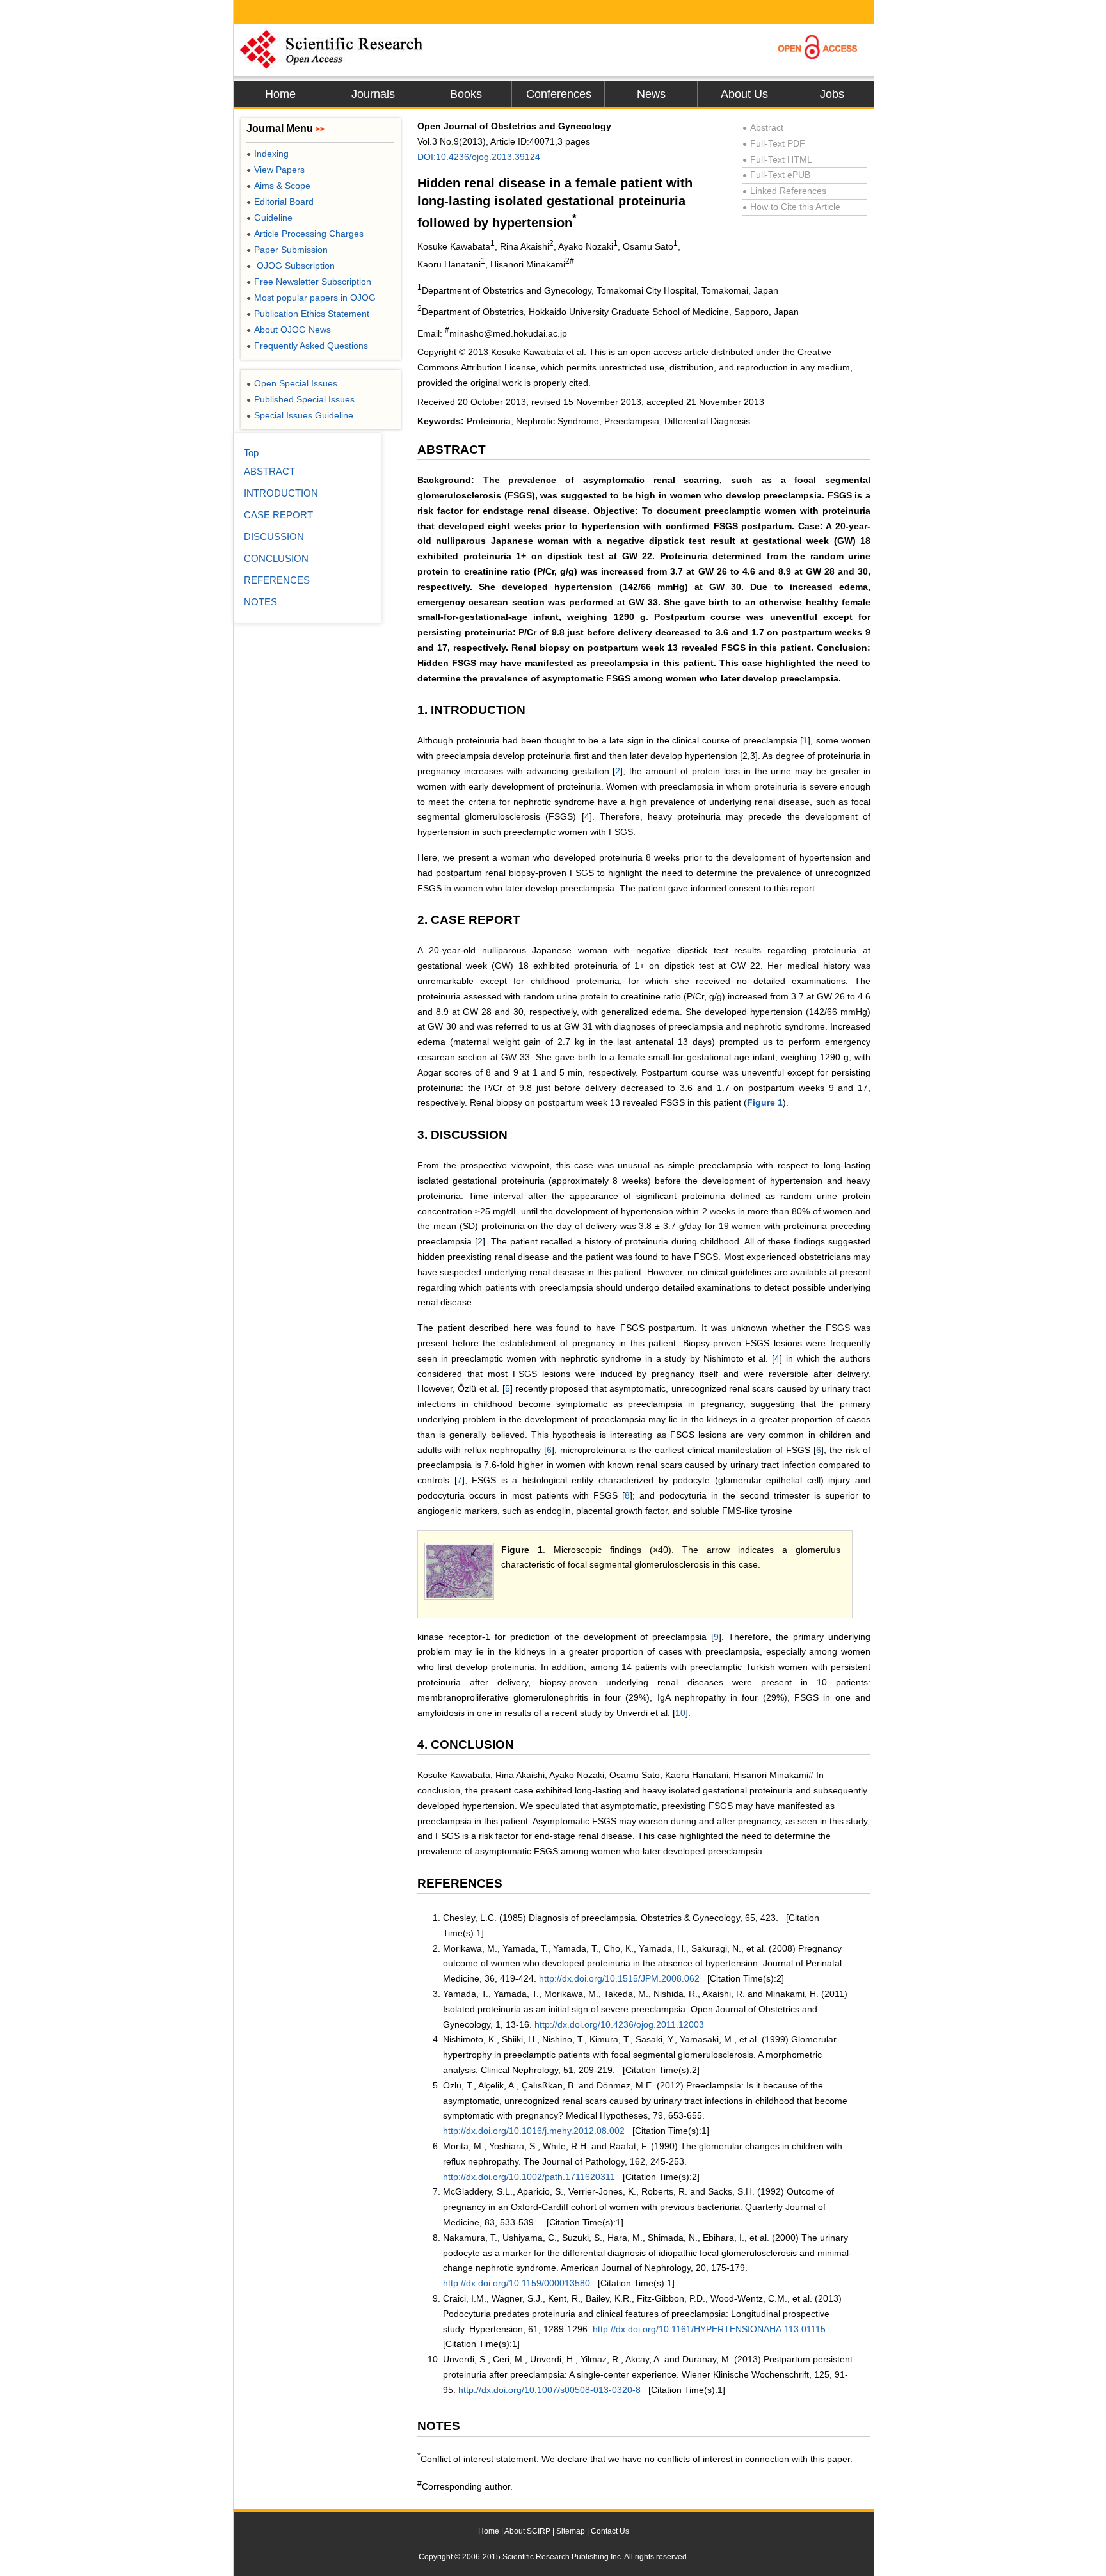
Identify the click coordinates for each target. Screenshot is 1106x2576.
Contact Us (610, 2531)
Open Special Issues (292, 383)
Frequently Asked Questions (307, 346)
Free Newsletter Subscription (309, 282)
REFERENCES (277, 580)
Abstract (763, 127)
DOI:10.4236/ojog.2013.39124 (479, 157)
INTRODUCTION (281, 493)
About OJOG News (289, 330)
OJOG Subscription (291, 266)
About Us (744, 94)
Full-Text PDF (774, 143)
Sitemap (571, 2531)
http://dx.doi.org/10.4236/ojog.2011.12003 (619, 2024)
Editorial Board (280, 202)
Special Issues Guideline (300, 415)
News (651, 94)
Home (280, 94)
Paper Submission (287, 250)
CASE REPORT (278, 515)
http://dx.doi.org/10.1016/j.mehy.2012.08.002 (534, 2131)
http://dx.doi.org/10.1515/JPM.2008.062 (619, 1978)
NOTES (260, 602)
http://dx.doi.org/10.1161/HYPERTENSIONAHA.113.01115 (709, 2329)
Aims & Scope (278, 186)
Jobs (832, 94)
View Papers (276, 170)
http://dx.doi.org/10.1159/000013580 (517, 2283)
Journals (373, 94)
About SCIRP (527, 2531)
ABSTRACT (269, 471)
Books (466, 94)
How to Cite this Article (791, 207)
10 (680, 1713)
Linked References (784, 191)
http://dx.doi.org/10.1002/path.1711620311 (529, 2177)
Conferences (559, 94)
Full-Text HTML (777, 159)
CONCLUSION (276, 558)
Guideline (269, 218)
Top (251, 453)
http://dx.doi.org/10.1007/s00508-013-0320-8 (549, 2390)
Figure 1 (765, 1102)
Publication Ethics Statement (308, 314)
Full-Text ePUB (776, 175)
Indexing (268, 154)
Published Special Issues (301, 399)
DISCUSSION (274, 537)
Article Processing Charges (305, 234)
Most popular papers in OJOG (311, 298)
